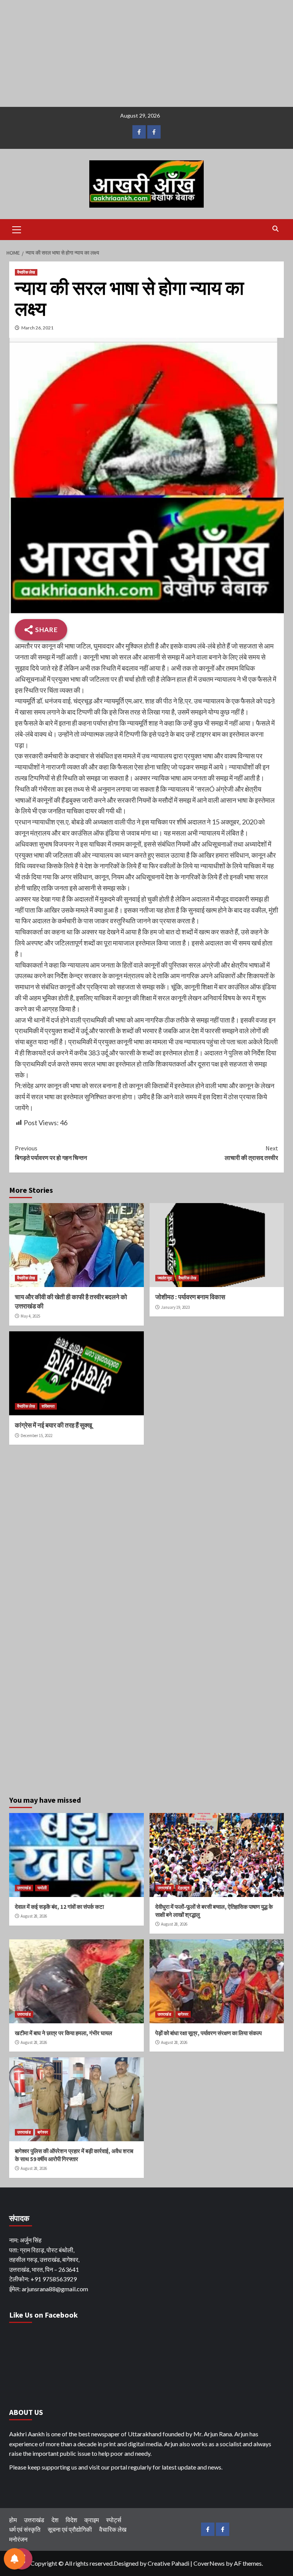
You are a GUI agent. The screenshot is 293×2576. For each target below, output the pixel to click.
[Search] (275, 229)
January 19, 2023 (175, 1307)
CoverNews (209, 2563)
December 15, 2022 (36, 1436)
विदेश (71, 2520)
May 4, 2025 (30, 1316)
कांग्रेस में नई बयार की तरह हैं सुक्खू (53, 1425)
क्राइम (92, 2520)
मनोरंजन (18, 2539)
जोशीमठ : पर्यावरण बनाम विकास (190, 1297)
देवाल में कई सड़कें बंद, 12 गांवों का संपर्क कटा (59, 1907)
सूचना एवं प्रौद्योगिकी (70, 2529)
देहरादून (184, 1888)
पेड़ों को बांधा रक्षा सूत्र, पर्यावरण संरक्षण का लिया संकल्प (208, 2033)
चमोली (42, 1888)
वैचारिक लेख (26, 272)
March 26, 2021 (37, 328)
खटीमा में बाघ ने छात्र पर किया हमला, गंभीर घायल (64, 2033)
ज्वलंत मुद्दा (165, 1278)
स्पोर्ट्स (114, 2520)
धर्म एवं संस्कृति (25, 2529)
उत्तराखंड (24, 1888)
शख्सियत (48, 1406)
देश (55, 2520)
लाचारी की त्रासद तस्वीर (251, 1153)
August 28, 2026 (34, 1916)
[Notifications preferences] (14, 2559)
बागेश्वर (183, 2014)
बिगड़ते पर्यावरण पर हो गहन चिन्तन (51, 1153)
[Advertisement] (146, 53)
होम (13, 2520)
